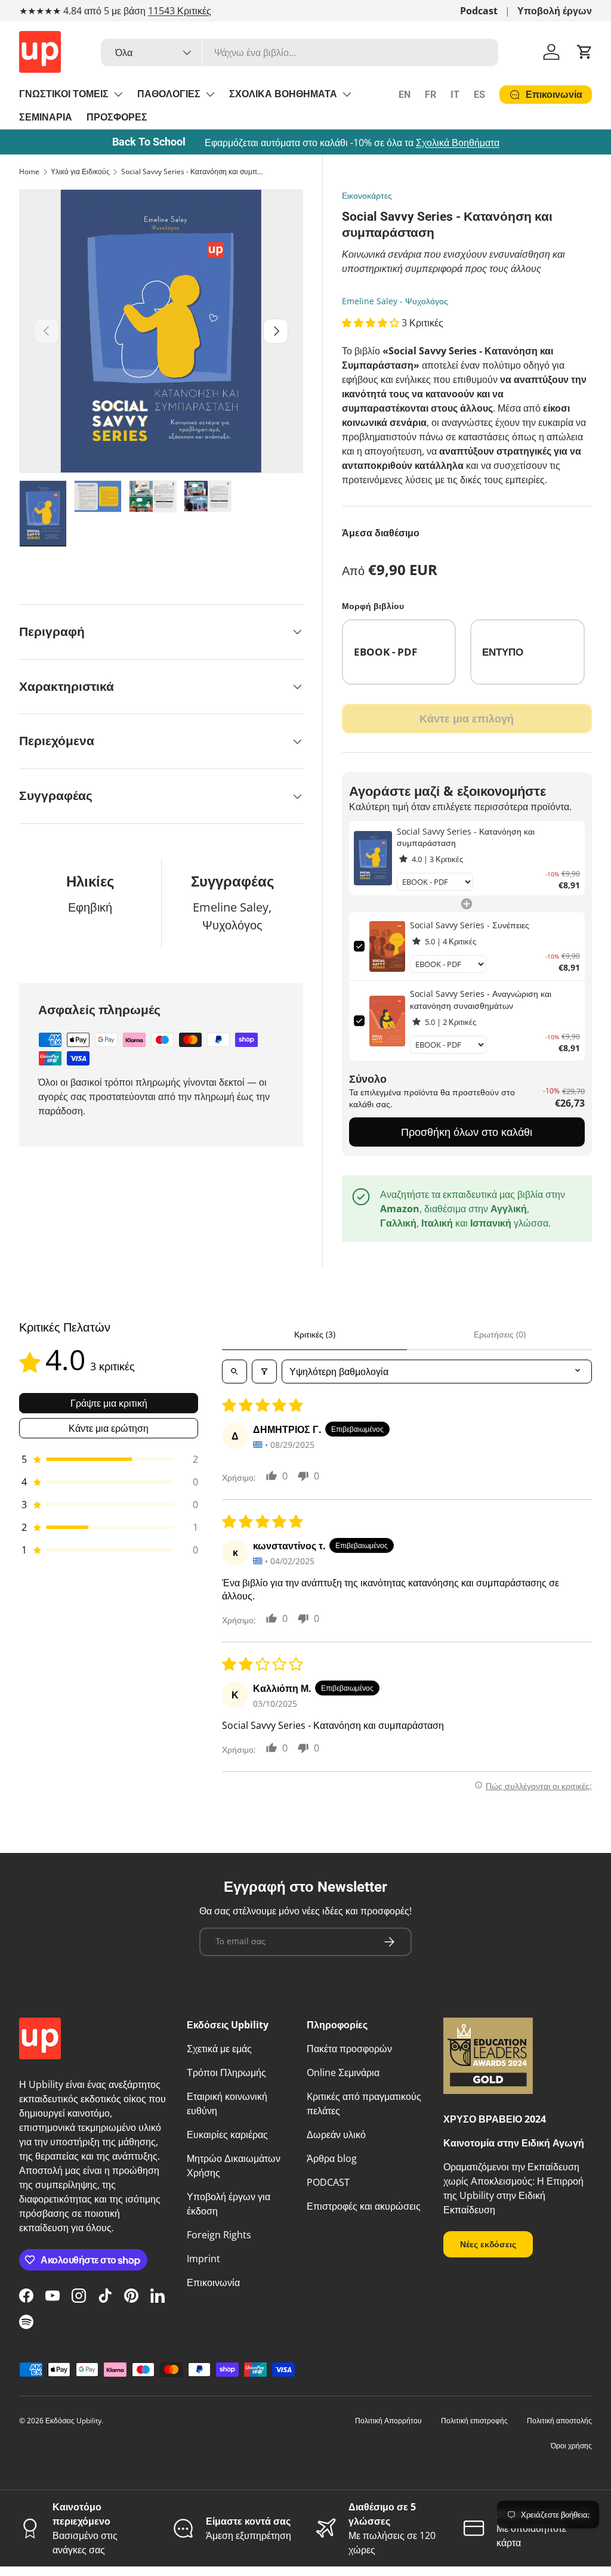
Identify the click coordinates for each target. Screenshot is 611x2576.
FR (431, 95)
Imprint (203, 2259)
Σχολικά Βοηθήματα (458, 143)
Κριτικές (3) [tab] (315, 1334)
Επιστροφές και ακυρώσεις (364, 2206)
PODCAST (328, 2182)
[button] (585, 52)
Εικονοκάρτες (367, 195)
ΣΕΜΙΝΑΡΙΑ (46, 117)
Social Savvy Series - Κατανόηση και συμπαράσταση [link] (466, 837)
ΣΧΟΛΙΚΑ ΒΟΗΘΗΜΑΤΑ (283, 94)
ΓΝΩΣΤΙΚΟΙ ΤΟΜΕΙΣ (64, 94)
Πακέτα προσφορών (349, 2049)
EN (405, 95)
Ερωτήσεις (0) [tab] (500, 1334)
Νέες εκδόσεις (488, 2244)
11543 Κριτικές (180, 11)
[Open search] (234, 1372)
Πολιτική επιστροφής (474, 2421)
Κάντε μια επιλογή (467, 718)
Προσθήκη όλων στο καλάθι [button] (467, 1132)
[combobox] (300, 52)
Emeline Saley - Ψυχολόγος (395, 301)
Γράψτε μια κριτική (109, 1403)
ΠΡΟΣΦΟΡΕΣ (117, 117)
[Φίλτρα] (264, 1372)
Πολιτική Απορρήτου (388, 2421)
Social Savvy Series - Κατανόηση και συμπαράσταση (193, 172)
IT (455, 95)
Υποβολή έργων (555, 11)
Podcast (479, 11)
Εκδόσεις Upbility (73, 2421)
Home (29, 172)
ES (479, 95)
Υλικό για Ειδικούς (80, 172)
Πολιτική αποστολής (559, 2421)
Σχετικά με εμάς (219, 2049)
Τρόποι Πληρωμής (226, 2072)
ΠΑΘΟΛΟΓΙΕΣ (169, 94)
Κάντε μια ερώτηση (109, 1428)
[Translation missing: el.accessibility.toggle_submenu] (118, 94)
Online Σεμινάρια (343, 2072)
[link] (373, 858)
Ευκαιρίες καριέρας (227, 2135)
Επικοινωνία (213, 2282)
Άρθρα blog (332, 2158)
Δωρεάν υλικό (336, 2135)
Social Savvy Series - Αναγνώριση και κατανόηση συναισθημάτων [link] (481, 1000)
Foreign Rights (219, 2235)
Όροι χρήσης (571, 2446)
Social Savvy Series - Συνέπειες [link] (470, 925)
